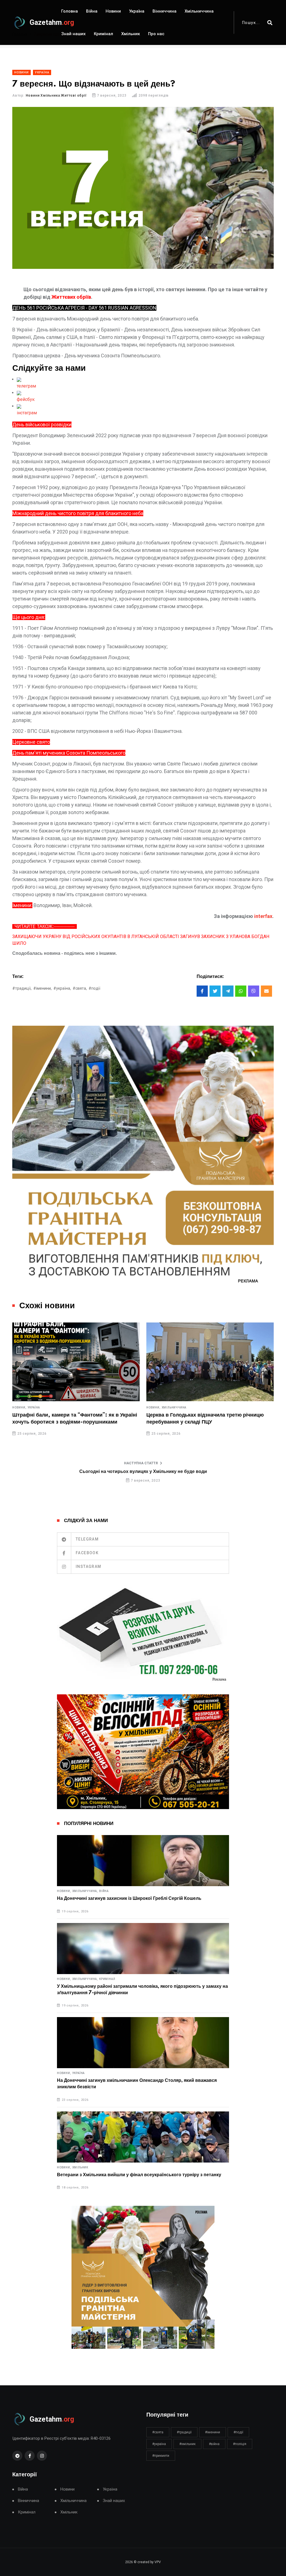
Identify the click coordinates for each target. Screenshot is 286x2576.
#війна (214, 2444)
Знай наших (73, 34)
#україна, (62, 988)
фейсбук (26, 399)
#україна (159, 2444)
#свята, (80, 988)
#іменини (213, 2432)
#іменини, (42, 988)
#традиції (184, 2432)
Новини (113, 11)
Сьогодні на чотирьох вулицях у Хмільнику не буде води (143, 1472)
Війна (92, 11)
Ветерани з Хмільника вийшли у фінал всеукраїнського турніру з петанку (139, 2175)
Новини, (19, 1408)
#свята (158, 2432)
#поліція (240, 2444)
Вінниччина (165, 11)
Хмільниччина (199, 11)
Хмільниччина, (85, 1891)
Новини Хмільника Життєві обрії (56, 95)
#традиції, (22, 988)
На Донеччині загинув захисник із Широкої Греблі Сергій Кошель (129, 1898)
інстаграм (27, 413)
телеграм (26, 386)
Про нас (156, 34)
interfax (263, 916)
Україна (137, 11)
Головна (70, 11)
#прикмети (161, 2456)
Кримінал (103, 34)
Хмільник (131, 34)
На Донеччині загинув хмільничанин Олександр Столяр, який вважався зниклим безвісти (137, 2084)
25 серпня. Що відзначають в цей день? (197, 1415)
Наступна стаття (141, 1463)
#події (94, 988)
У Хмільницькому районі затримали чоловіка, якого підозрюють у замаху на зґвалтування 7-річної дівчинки (142, 1989)
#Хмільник (187, 2444)
